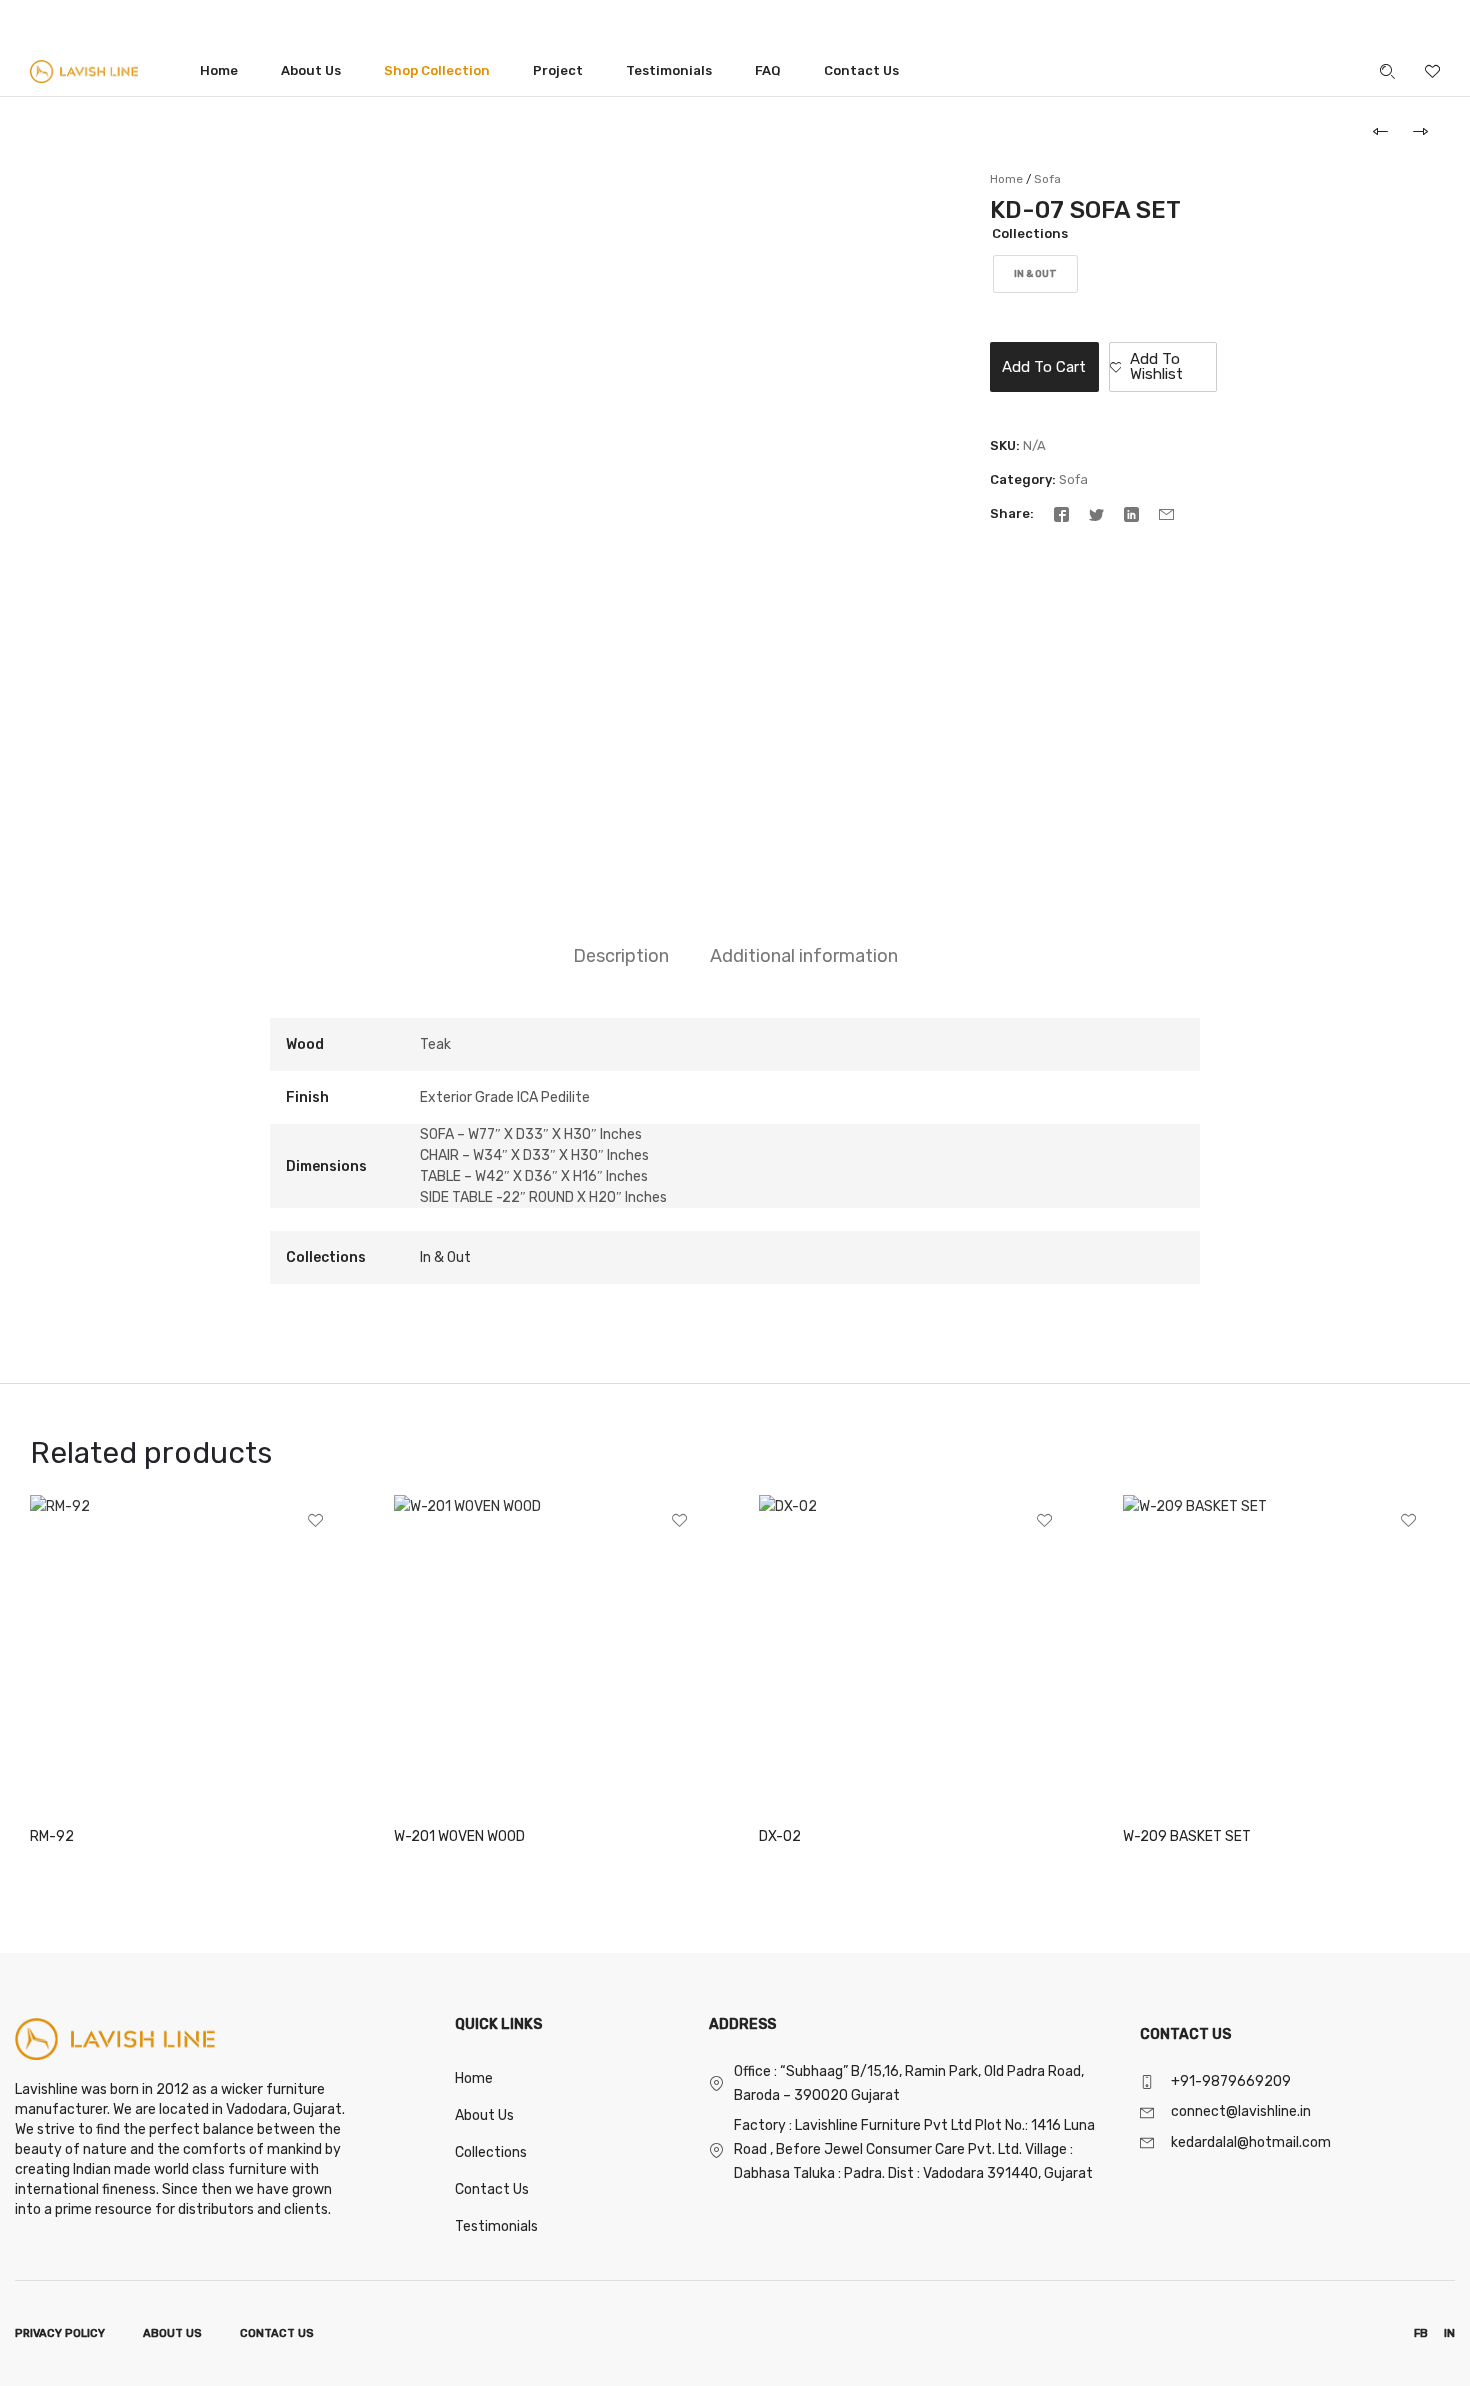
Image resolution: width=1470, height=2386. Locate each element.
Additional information (804, 956)
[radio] (1035, 274)
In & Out (445, 1257)
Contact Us (861, 70)
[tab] (621, 957)
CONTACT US (277, 2333)
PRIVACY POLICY (60, 2333)
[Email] (1166, 513)
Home (219, 70)
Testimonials (669, 70)
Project (558, 70)
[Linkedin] (1131, 513)
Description (621, 956)
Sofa (1047, 179)
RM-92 (52, 1836)
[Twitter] (1096, 513)
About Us (311, 70)
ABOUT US (172, 2333)
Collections (1030, 233)
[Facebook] (1061, 513)
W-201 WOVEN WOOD (459, 1836)
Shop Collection (437, 70)
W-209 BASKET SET (1187, 1836)
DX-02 (780, 1836)
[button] (1163, 367)
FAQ (768, 70)
